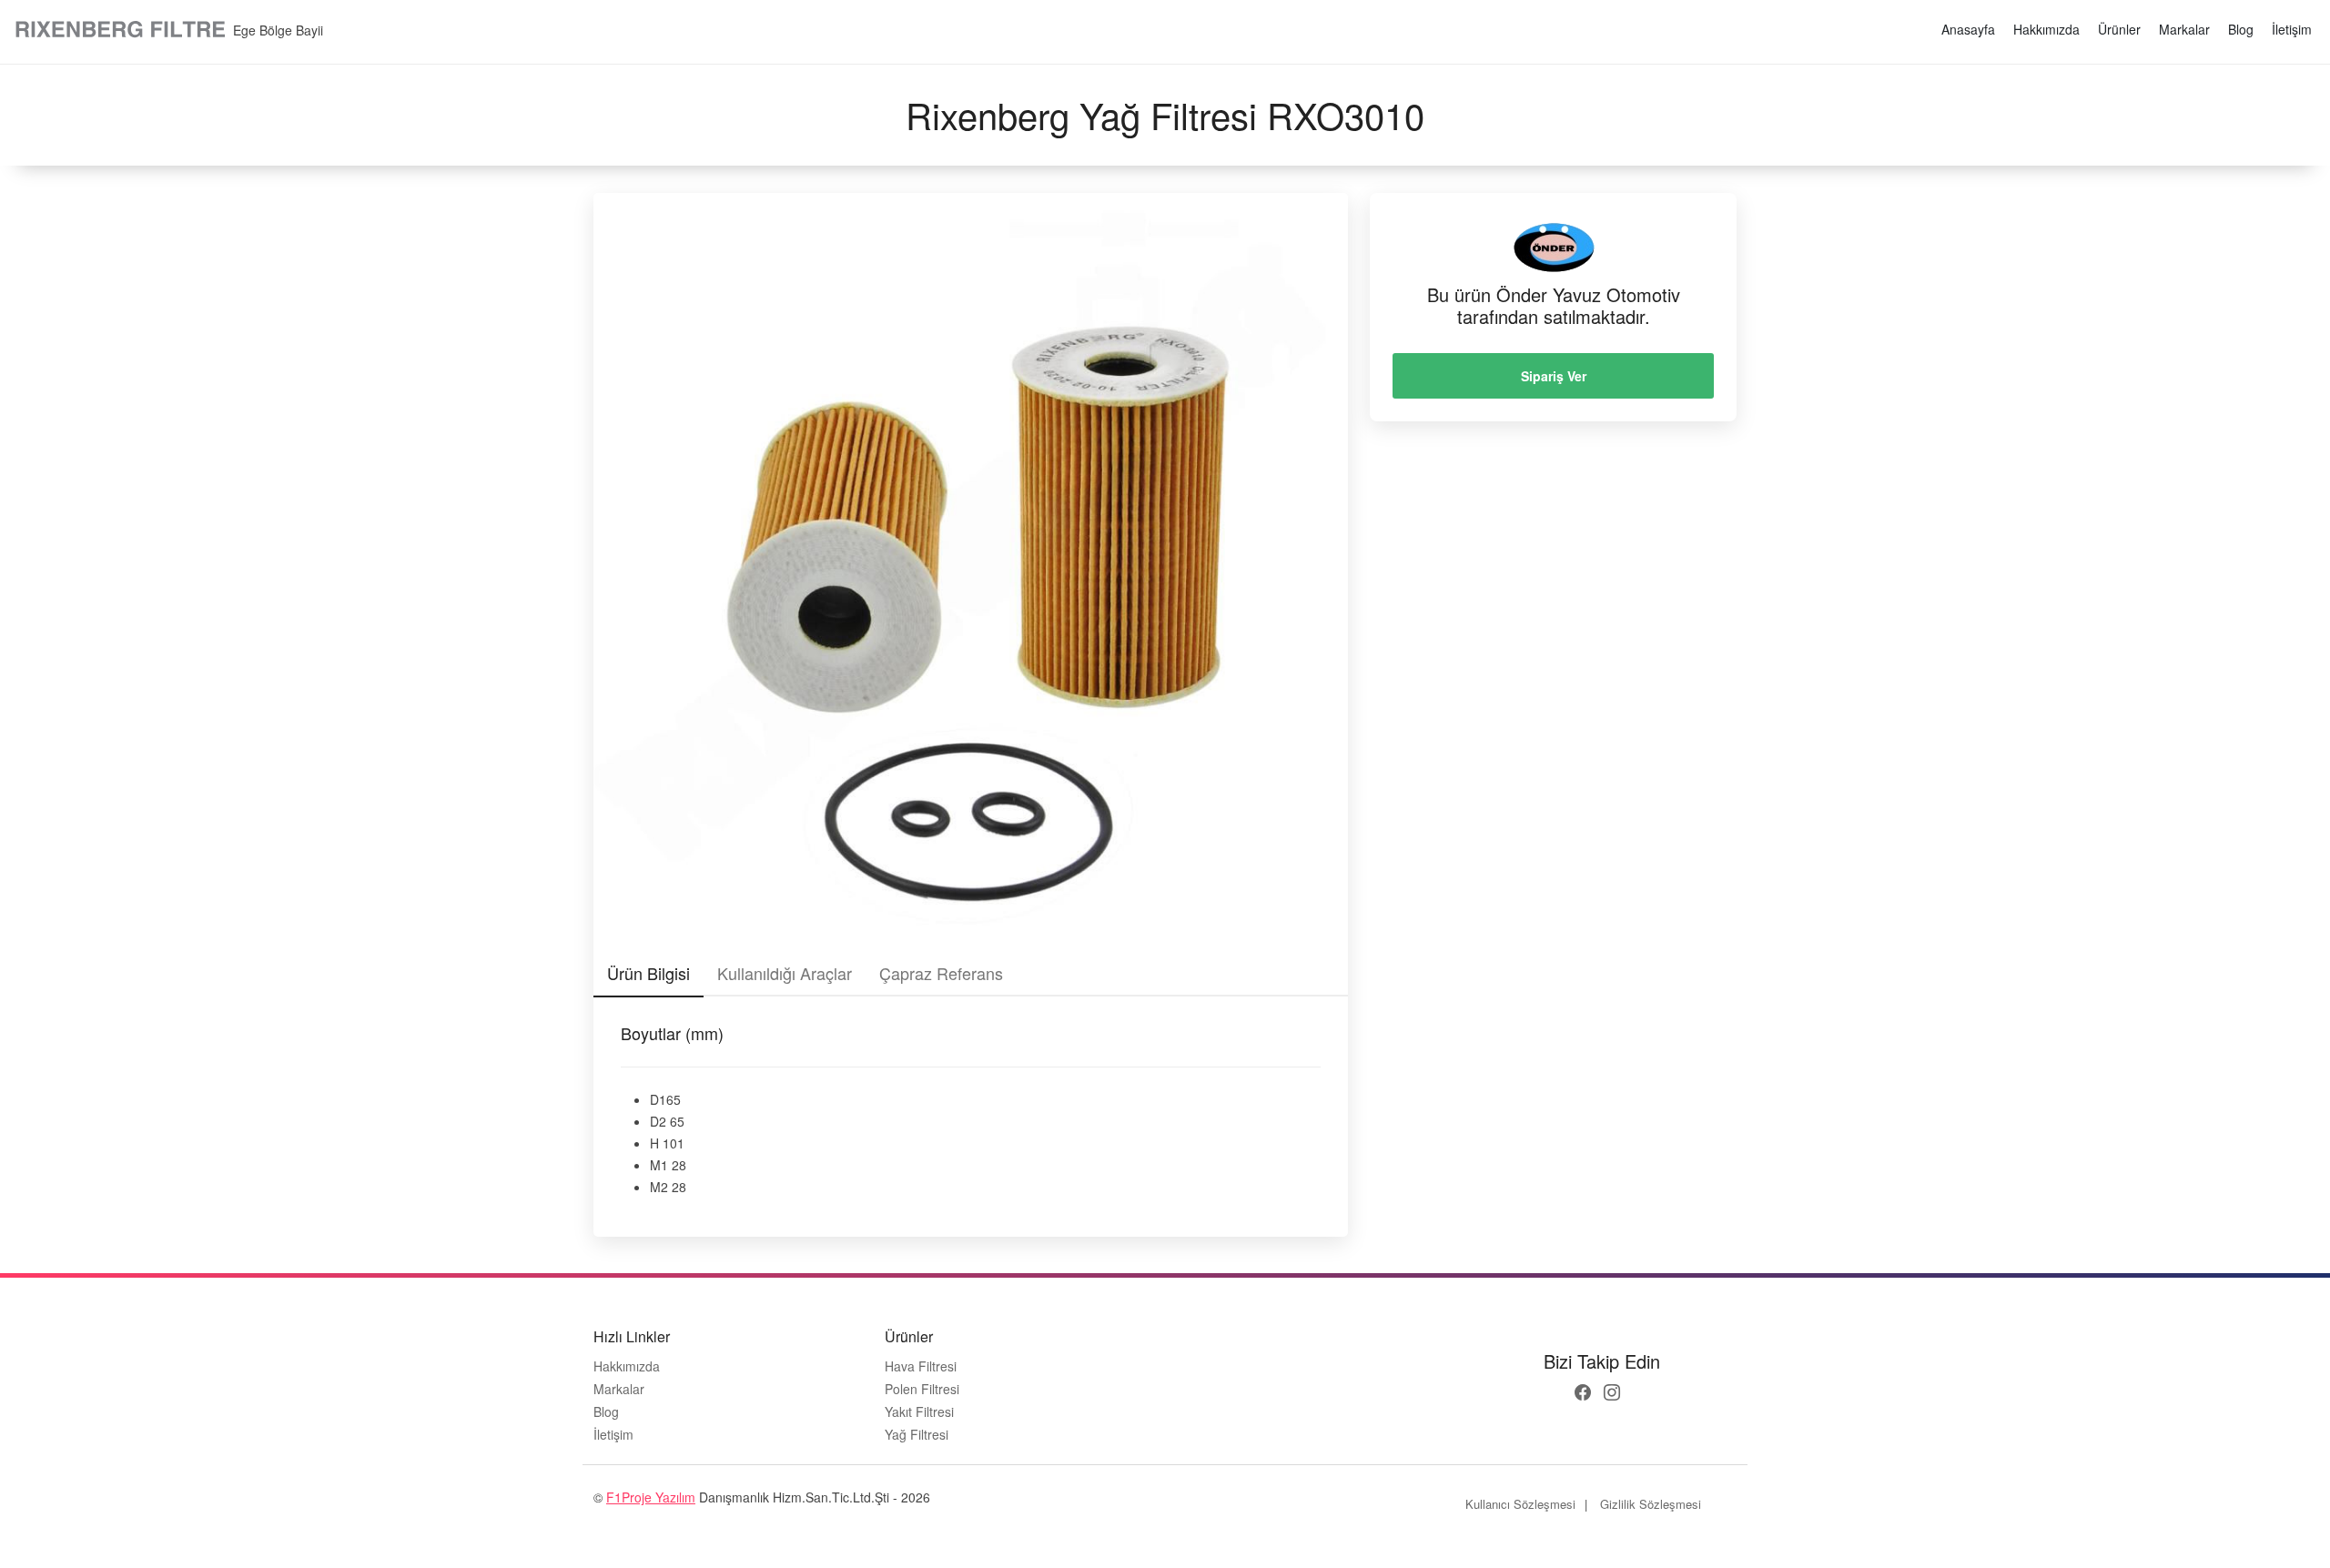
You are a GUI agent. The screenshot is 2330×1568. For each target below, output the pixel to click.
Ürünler (2119, 29)
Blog (2241, 29)
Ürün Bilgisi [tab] (648, 973)
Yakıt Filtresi (919, 1412)
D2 (658, 1121)
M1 (659, 1165)
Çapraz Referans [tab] (941, 973)
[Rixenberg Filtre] (122, 30)
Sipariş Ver (1554, 376)
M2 (659, 1187)
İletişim (2292, 29)
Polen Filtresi (922, 1389)
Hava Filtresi (921, 1366)
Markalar (2184, 29)
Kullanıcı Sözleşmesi (1520, 1504)
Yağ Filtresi (917, 1435)
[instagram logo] (1612, 1392)
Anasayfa (1968, 29)
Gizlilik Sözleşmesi (1651, 1504)
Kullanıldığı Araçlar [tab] (785, 973)
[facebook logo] (1583, 1392)
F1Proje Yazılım (651, 1497)
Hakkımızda (2046, 29)
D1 (658, 1099)
